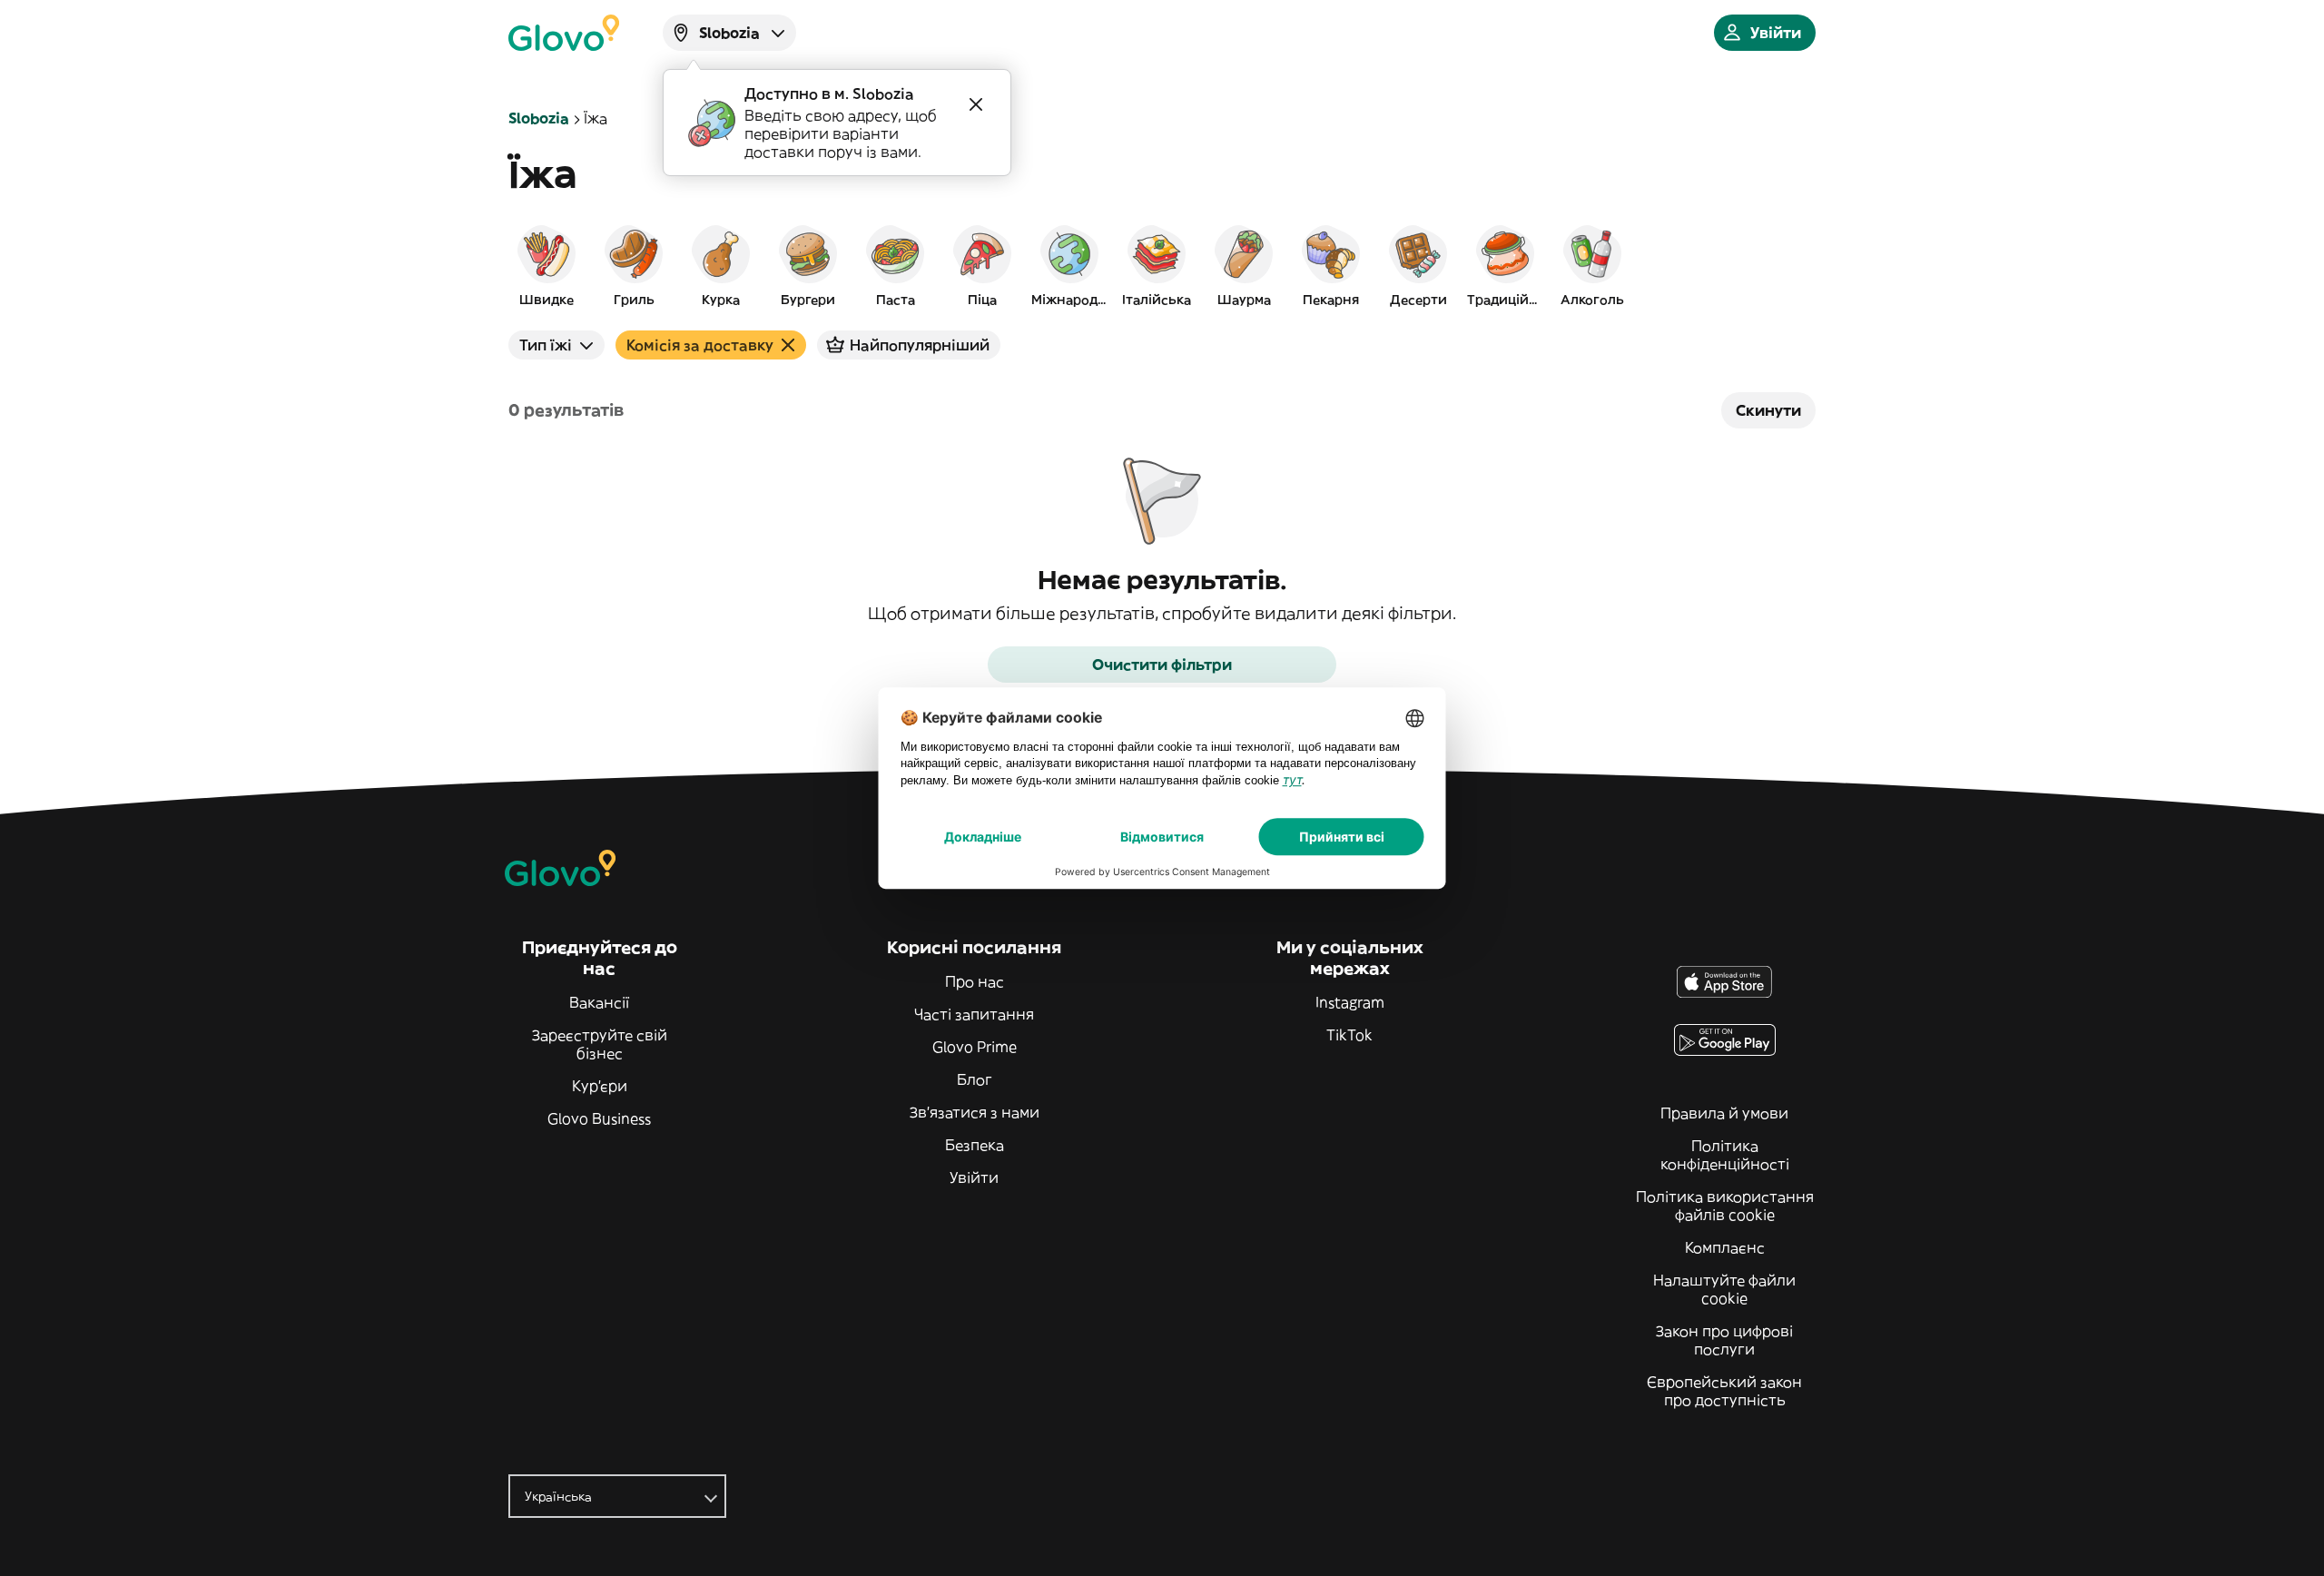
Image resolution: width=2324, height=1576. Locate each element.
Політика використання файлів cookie (1725, 1206)
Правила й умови (1724, 1113)
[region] (1162, 265)
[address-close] (976, 104)
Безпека (975, 1145)
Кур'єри (600, 1086)
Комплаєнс (1725, 1247)
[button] (547, 265)
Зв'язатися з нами (975, 1112)
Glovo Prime (975, 1047)
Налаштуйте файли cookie (1724, 1289)
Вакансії (599, 1002)
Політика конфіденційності (1725, 1155)
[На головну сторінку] (564, 33)
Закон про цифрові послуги (1724, 1340)
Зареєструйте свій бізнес (600, 1044)
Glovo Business (599, 1118)
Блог (975, 1079)
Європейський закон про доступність (1724, 1391)
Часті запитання (974, 1014)
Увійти (974, 1177)
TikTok (1349, 1035)
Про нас (975, 981)
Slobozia (539, 118)
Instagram (1350, 1002)
